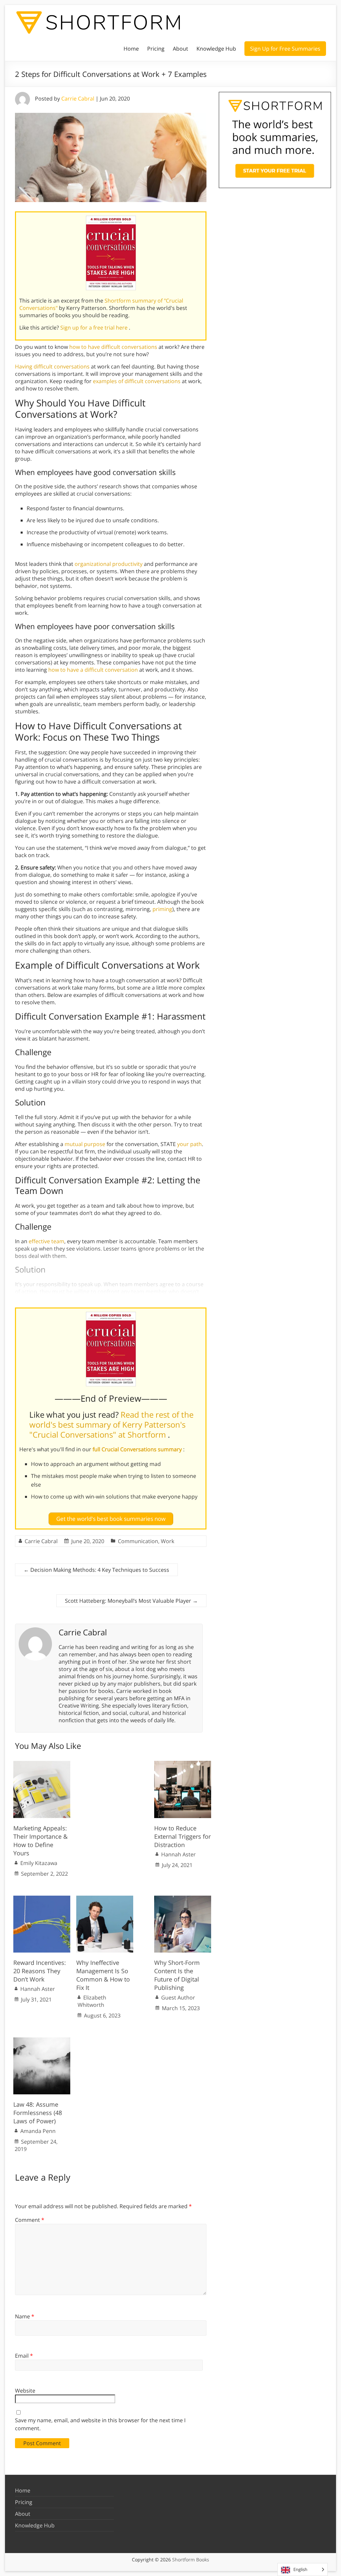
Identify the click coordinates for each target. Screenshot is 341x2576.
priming (162, 909)
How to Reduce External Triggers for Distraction (182, 1836)
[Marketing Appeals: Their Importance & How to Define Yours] (42, 1764)
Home (131, 49)
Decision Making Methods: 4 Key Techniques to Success (96, 1570)
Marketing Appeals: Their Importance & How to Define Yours (40, 1841)
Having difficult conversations (52, 366)
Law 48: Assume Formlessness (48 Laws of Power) (38, 2113)
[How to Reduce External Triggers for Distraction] (183, 1764)
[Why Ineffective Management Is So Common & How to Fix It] (105, 1899)
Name (25, 2316)
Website (25, 2391)
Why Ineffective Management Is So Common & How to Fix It (103, 1975)
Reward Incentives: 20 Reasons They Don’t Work (40, 1971)
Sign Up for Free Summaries (285, 49)
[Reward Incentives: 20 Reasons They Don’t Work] (42, 1899)
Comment (30, 2220)
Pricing (156, 49)
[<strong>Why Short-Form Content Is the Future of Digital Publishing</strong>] (183, 1899)
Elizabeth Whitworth (92, 2001)
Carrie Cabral (78, 99)
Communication (138, 1541)
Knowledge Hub (216, 49)
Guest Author (178, 1997)
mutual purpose (85, 1144)
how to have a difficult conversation (93, 670)
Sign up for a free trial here (95, 328)
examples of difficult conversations (137, 381)
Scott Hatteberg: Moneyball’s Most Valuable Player (131, 1601)
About (180, 49)
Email (24, 2356)
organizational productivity (109, 564)
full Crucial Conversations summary (138, 1449)
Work (168, 1541)
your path (189, 1144)
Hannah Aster (178, 1854)
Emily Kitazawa (39, 1863)
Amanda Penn (38, 2131)
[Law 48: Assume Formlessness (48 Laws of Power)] (42, 2041)
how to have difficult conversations (113, 347)
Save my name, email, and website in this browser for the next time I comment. (100, 2424)
